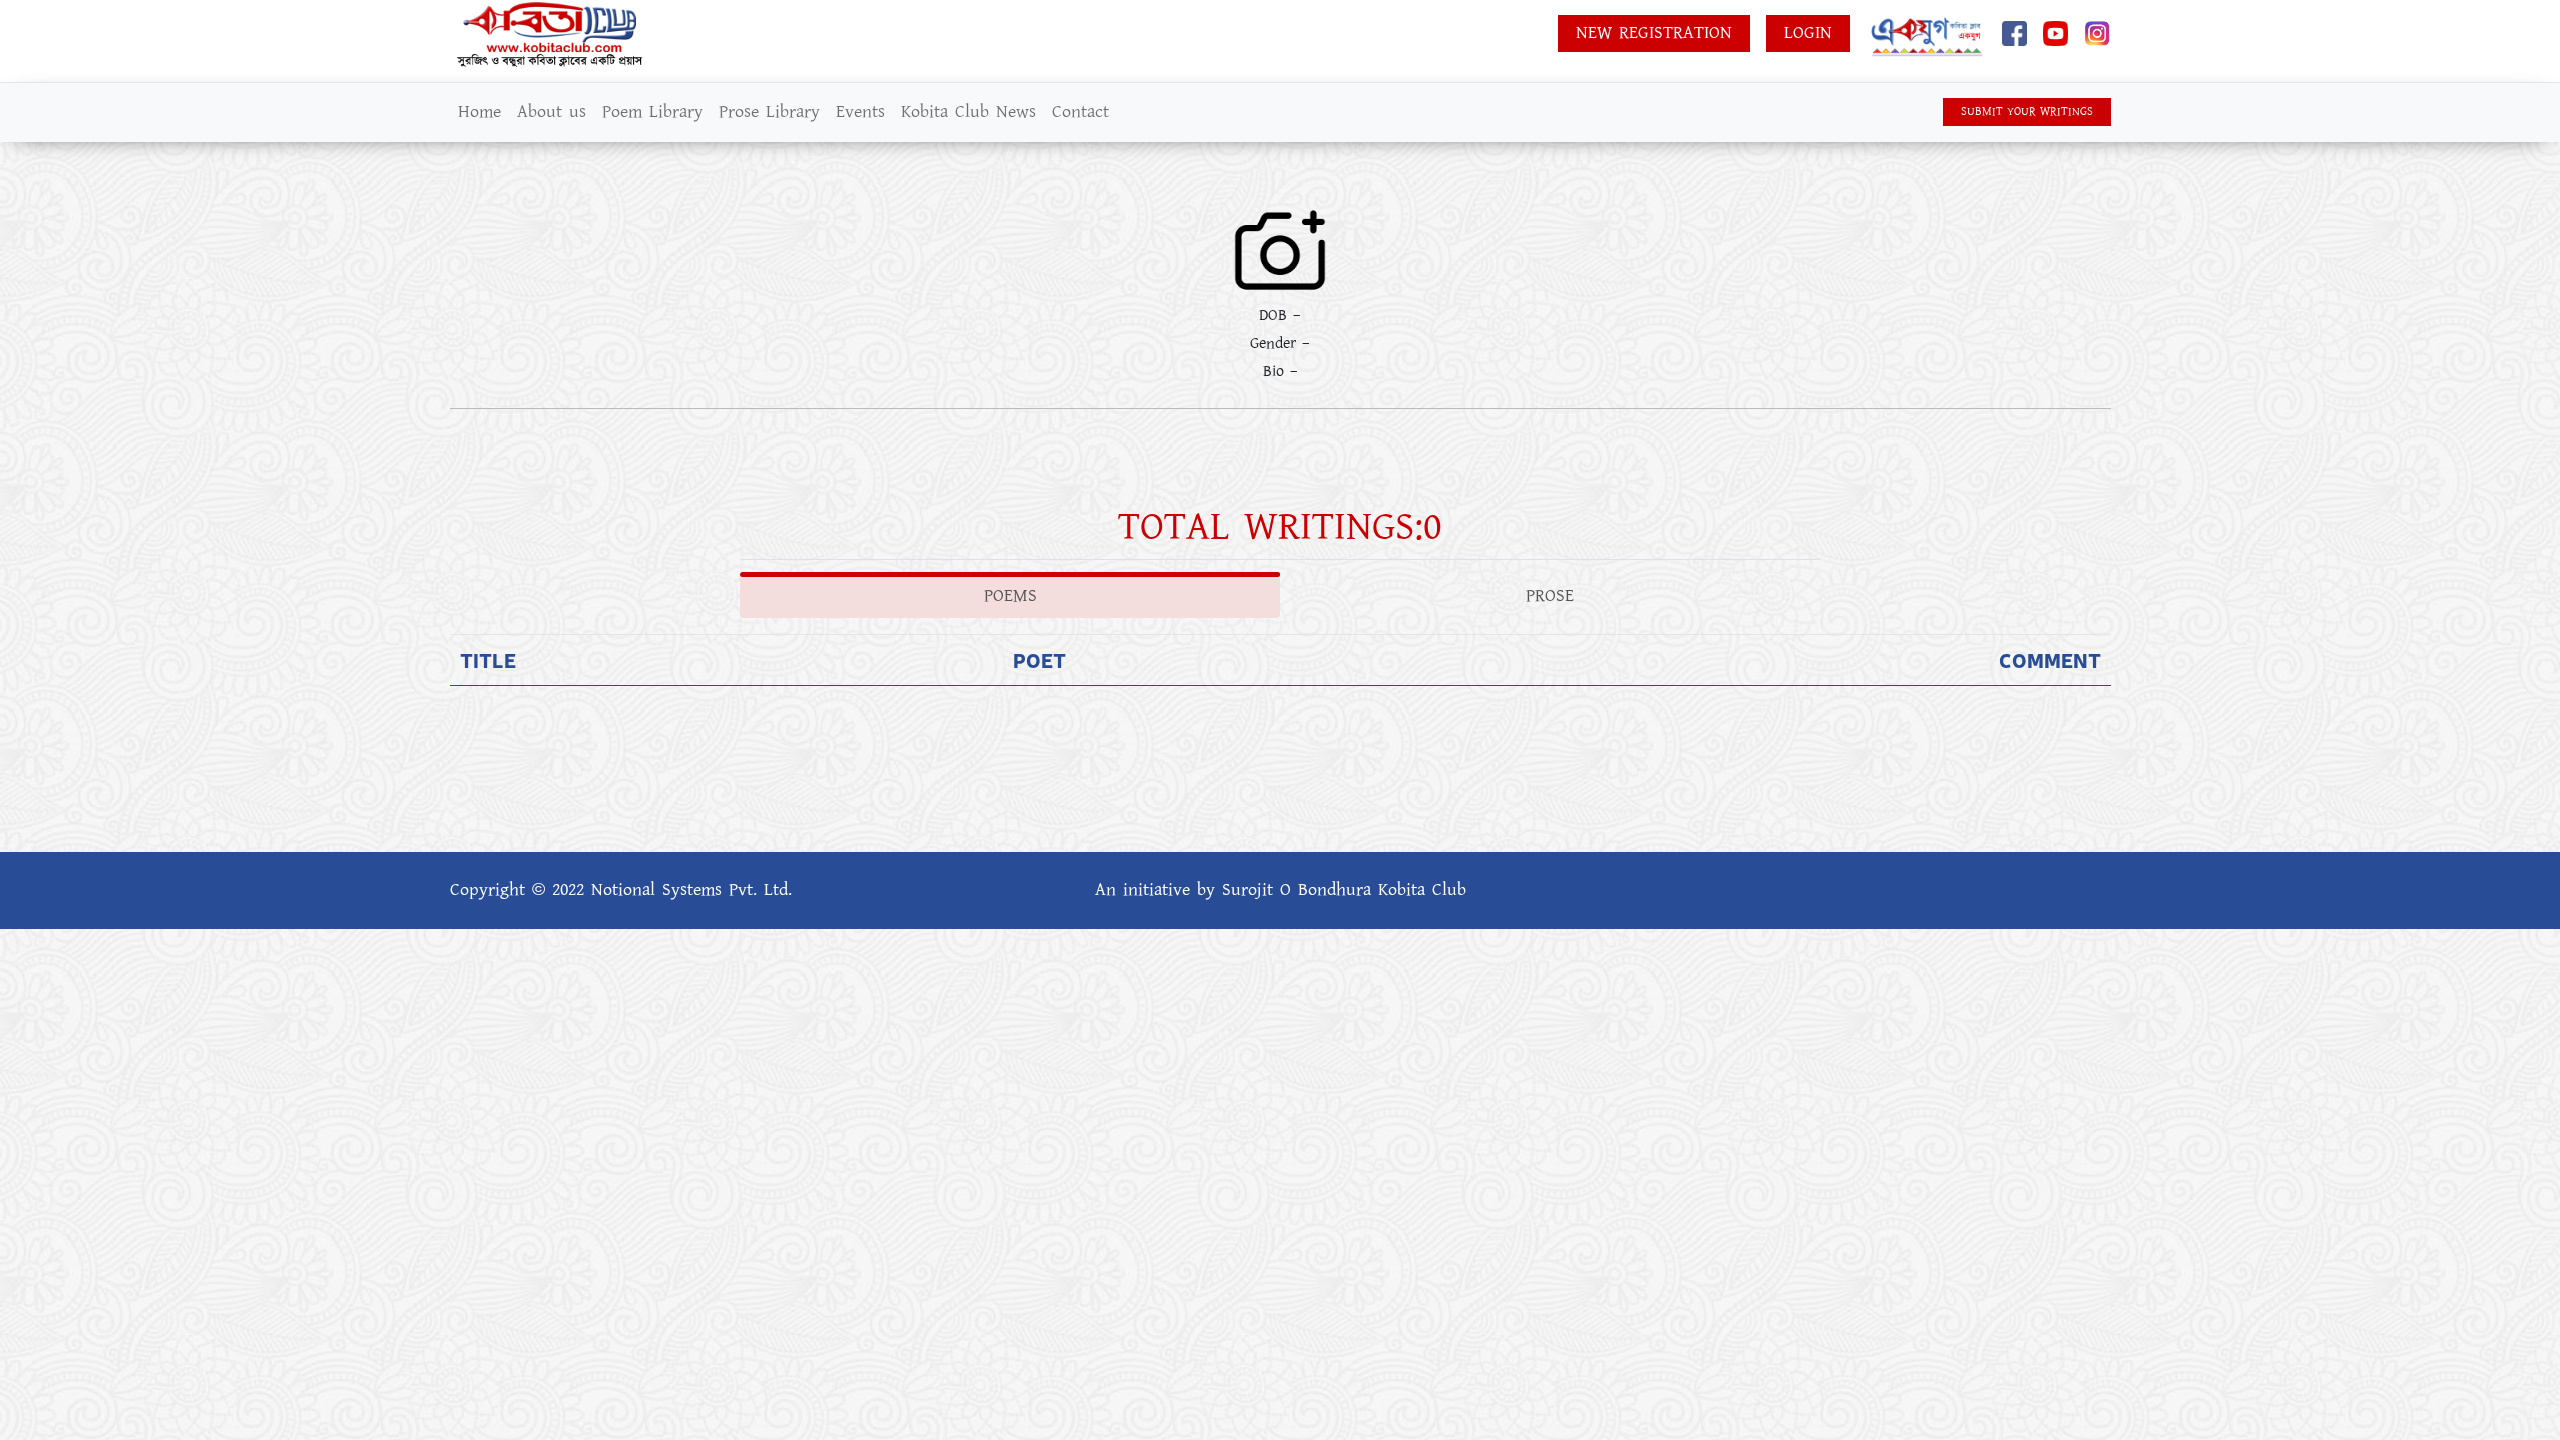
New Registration (1654, 33)
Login (1808, 33)
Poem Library (652, 112)
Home (479, 112)
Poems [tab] (1010, 596)
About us (551, 112)
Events (860, 112)
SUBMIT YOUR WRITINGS (2027, 111)
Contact (1080, 112)
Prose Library (769, 112)
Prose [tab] (1550, 596)
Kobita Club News (968, 112)
